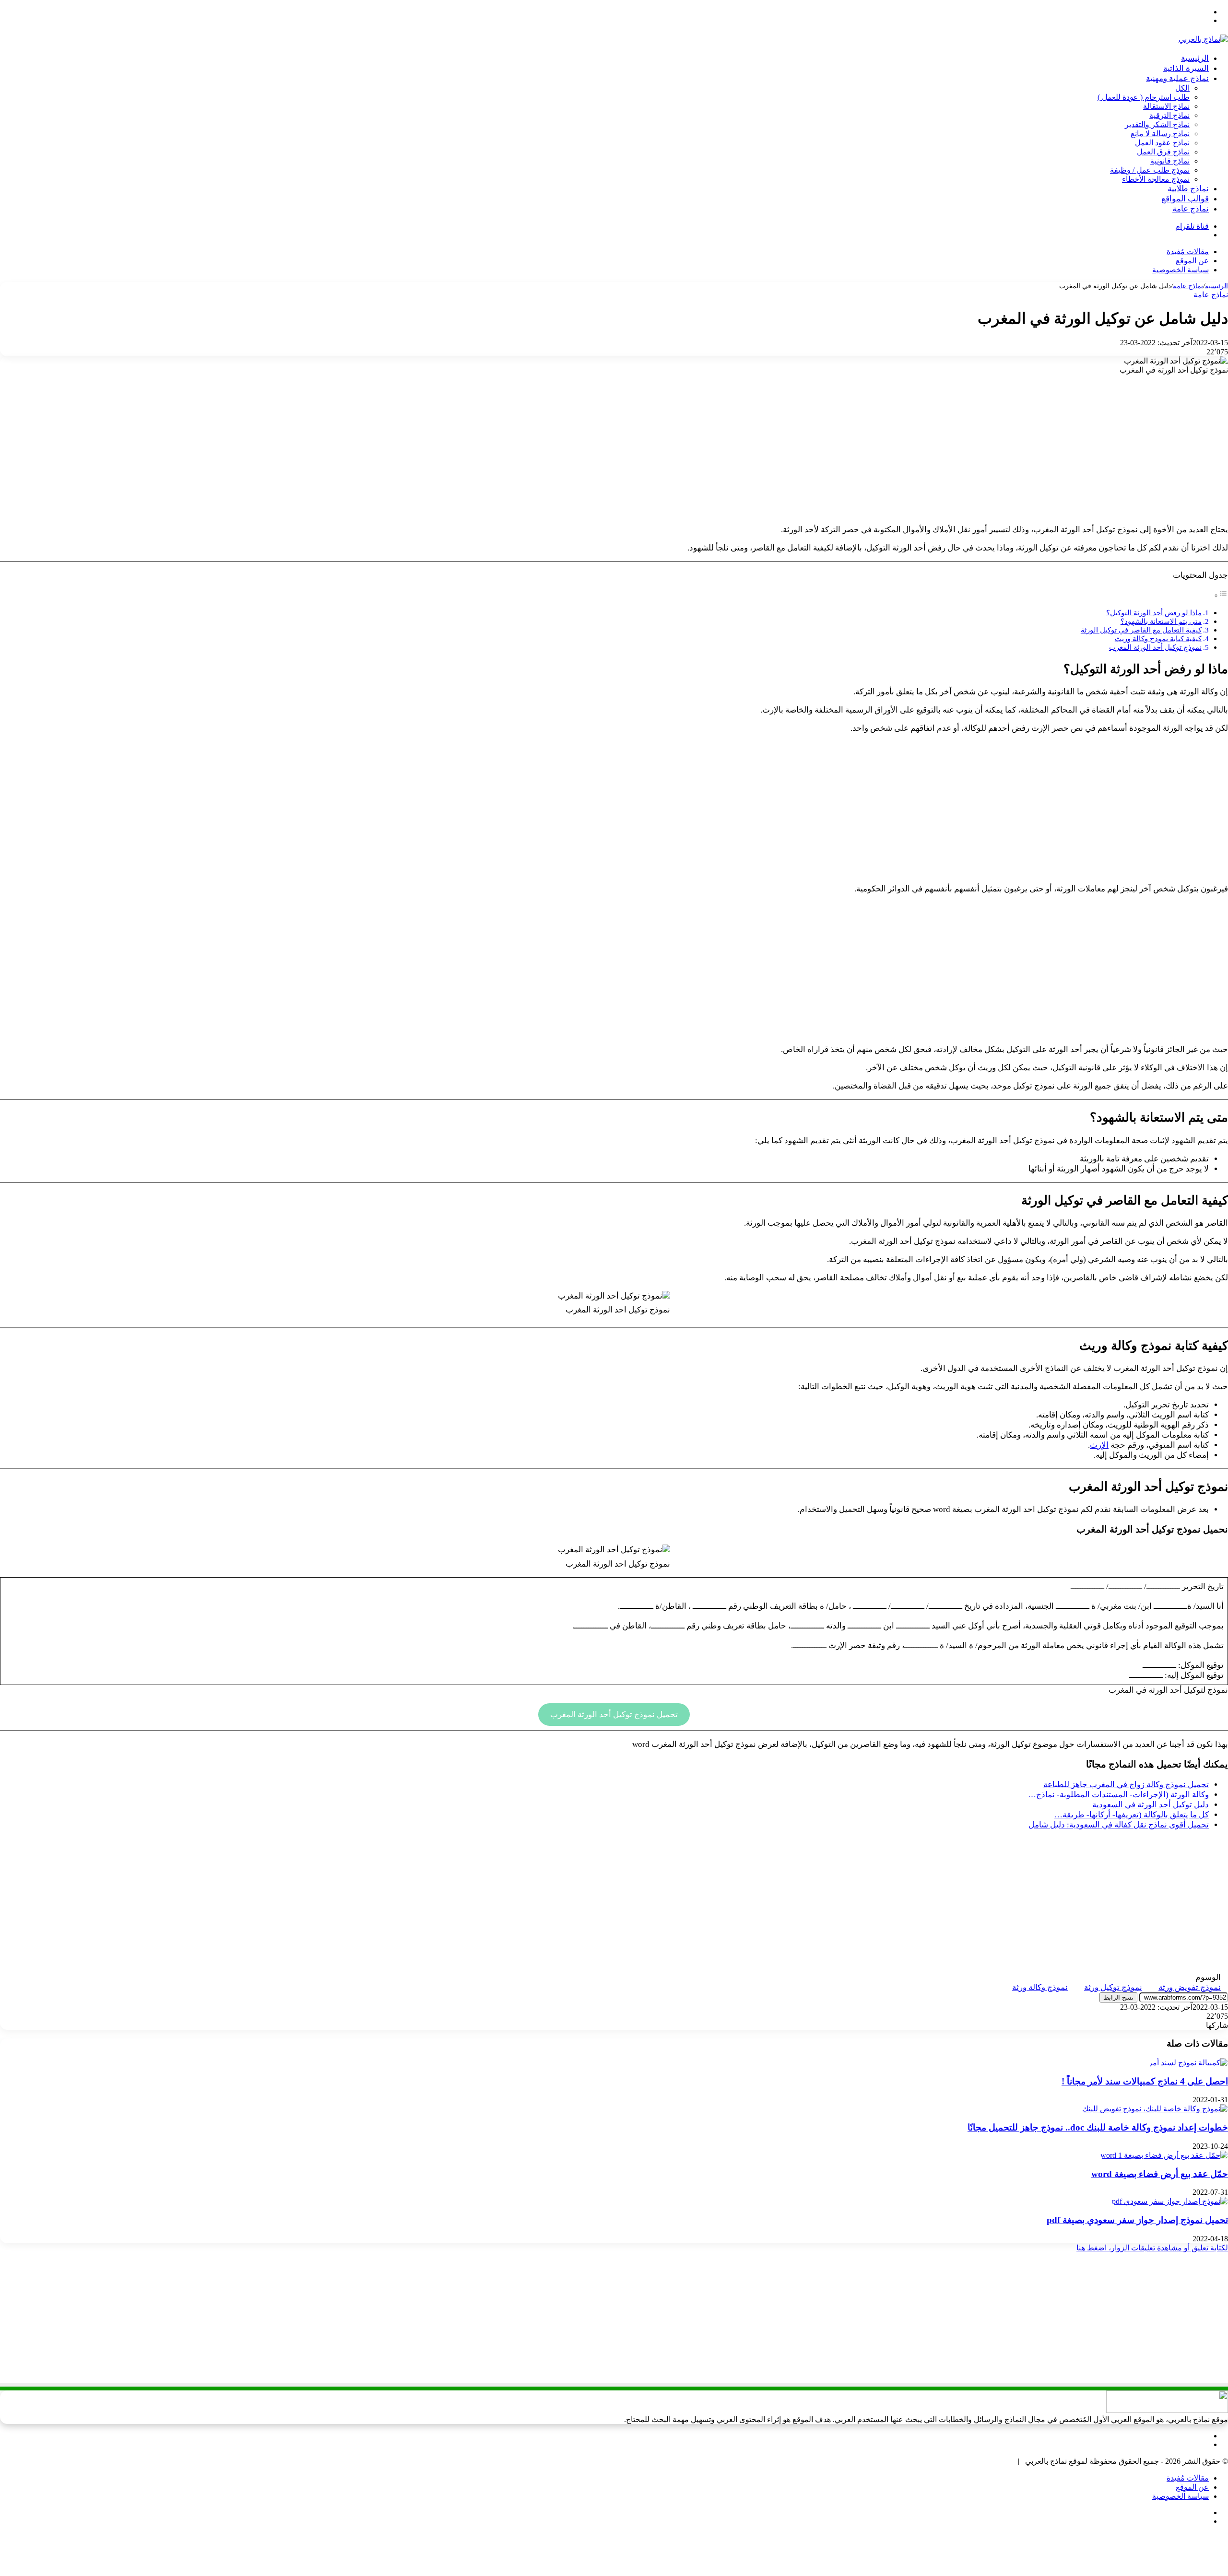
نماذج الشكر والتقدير (1157, 124)
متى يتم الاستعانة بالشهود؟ (1161, 621)
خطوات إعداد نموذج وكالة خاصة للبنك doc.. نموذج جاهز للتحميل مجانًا (1098, 2127)
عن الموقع (1192, 261)
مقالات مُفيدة (1188, 252)
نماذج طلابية (1188, 189)
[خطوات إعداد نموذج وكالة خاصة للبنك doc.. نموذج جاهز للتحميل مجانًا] (1155, 2109)
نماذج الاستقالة (1166, 106)
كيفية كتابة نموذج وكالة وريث (1158, 638)
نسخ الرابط (1118, 1997)
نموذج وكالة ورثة (1040, 1987)
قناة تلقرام (1192, 226)
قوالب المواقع (1185, 199)
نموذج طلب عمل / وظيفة (1150, 170)
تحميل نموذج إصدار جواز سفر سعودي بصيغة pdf (1137, 2220)
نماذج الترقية (1169, 115)
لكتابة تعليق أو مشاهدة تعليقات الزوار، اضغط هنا (1152, 2248)
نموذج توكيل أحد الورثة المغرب (1155, 647)
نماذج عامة (1191, 209)
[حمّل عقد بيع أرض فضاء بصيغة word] (1164, 2155)
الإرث (1099, 1445)
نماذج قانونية (1170, 161)
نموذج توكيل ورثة (1113, 1987)
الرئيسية (1195, 58)
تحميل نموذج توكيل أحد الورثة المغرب (614, 1715)
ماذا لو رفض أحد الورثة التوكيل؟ (1154, 613)
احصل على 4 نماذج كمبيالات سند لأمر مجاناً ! (1145, 2081)
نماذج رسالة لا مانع (1160, 134)
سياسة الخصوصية (1181, 270)
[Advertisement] (614, 449)
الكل (1182, 88)
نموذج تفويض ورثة (1190, 1987)
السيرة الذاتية (1186, 68)
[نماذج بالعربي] (1203, 39)
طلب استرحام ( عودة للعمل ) (1144, 97)
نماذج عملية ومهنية (1177, 78)
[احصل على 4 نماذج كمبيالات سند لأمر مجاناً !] (1188, 2063)
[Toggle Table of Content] (1221, 595)
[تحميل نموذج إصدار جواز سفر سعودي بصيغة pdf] (1170, 2201)
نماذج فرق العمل (1163, 152)
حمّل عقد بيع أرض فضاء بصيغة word (1160, 2174)
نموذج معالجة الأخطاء (1156, 179)
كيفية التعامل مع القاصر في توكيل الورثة (1141, 630)
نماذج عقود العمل (1162, 143)
